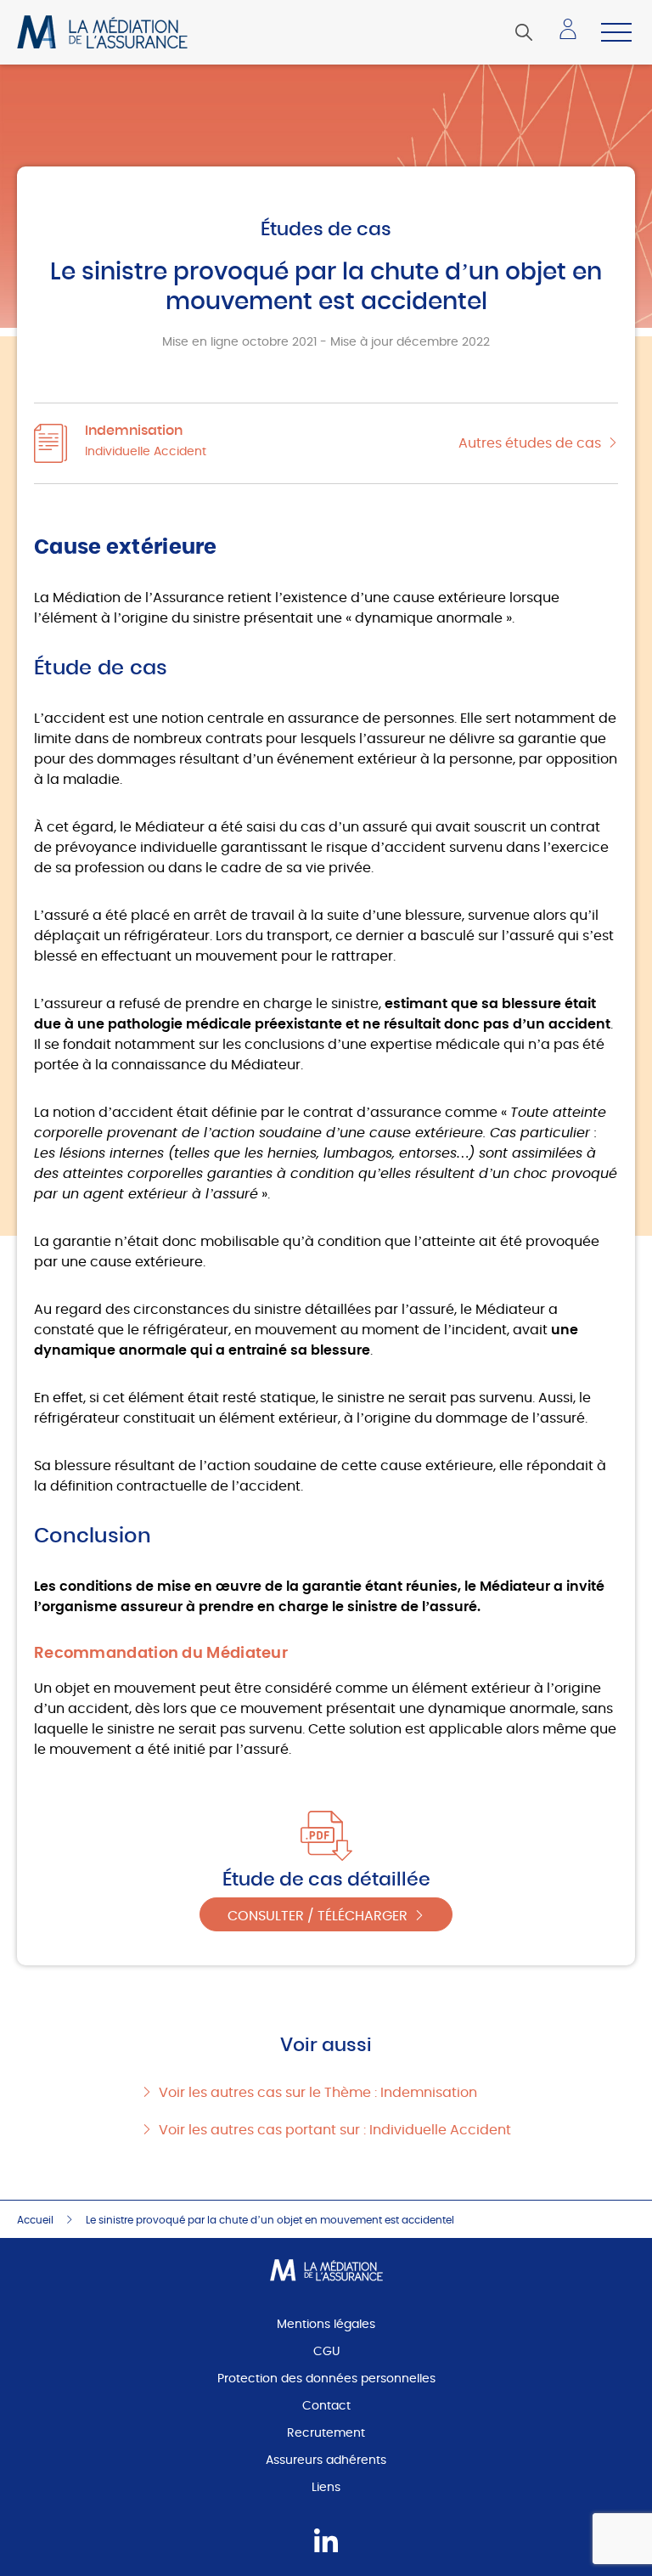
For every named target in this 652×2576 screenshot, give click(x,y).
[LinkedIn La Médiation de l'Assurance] (326, 2542)
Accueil (35, 2220)
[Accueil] (102, 32)
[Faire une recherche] (524, 32)
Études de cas (326, 229)
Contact (326, 2406)
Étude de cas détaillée (326, 1880)
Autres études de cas (530, 443)
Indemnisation (134, 431)
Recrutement (326, 2433)
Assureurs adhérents (326, 2460)
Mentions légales (326, 2325)
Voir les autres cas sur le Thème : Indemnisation (318, 2093)
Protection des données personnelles (326, 2379)
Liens (326, 2488)
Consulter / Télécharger (318, 1916)
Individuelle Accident (146, 452)
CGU (326, 2352)
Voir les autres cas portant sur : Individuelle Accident (335, 2130)
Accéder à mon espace (573, 36)
